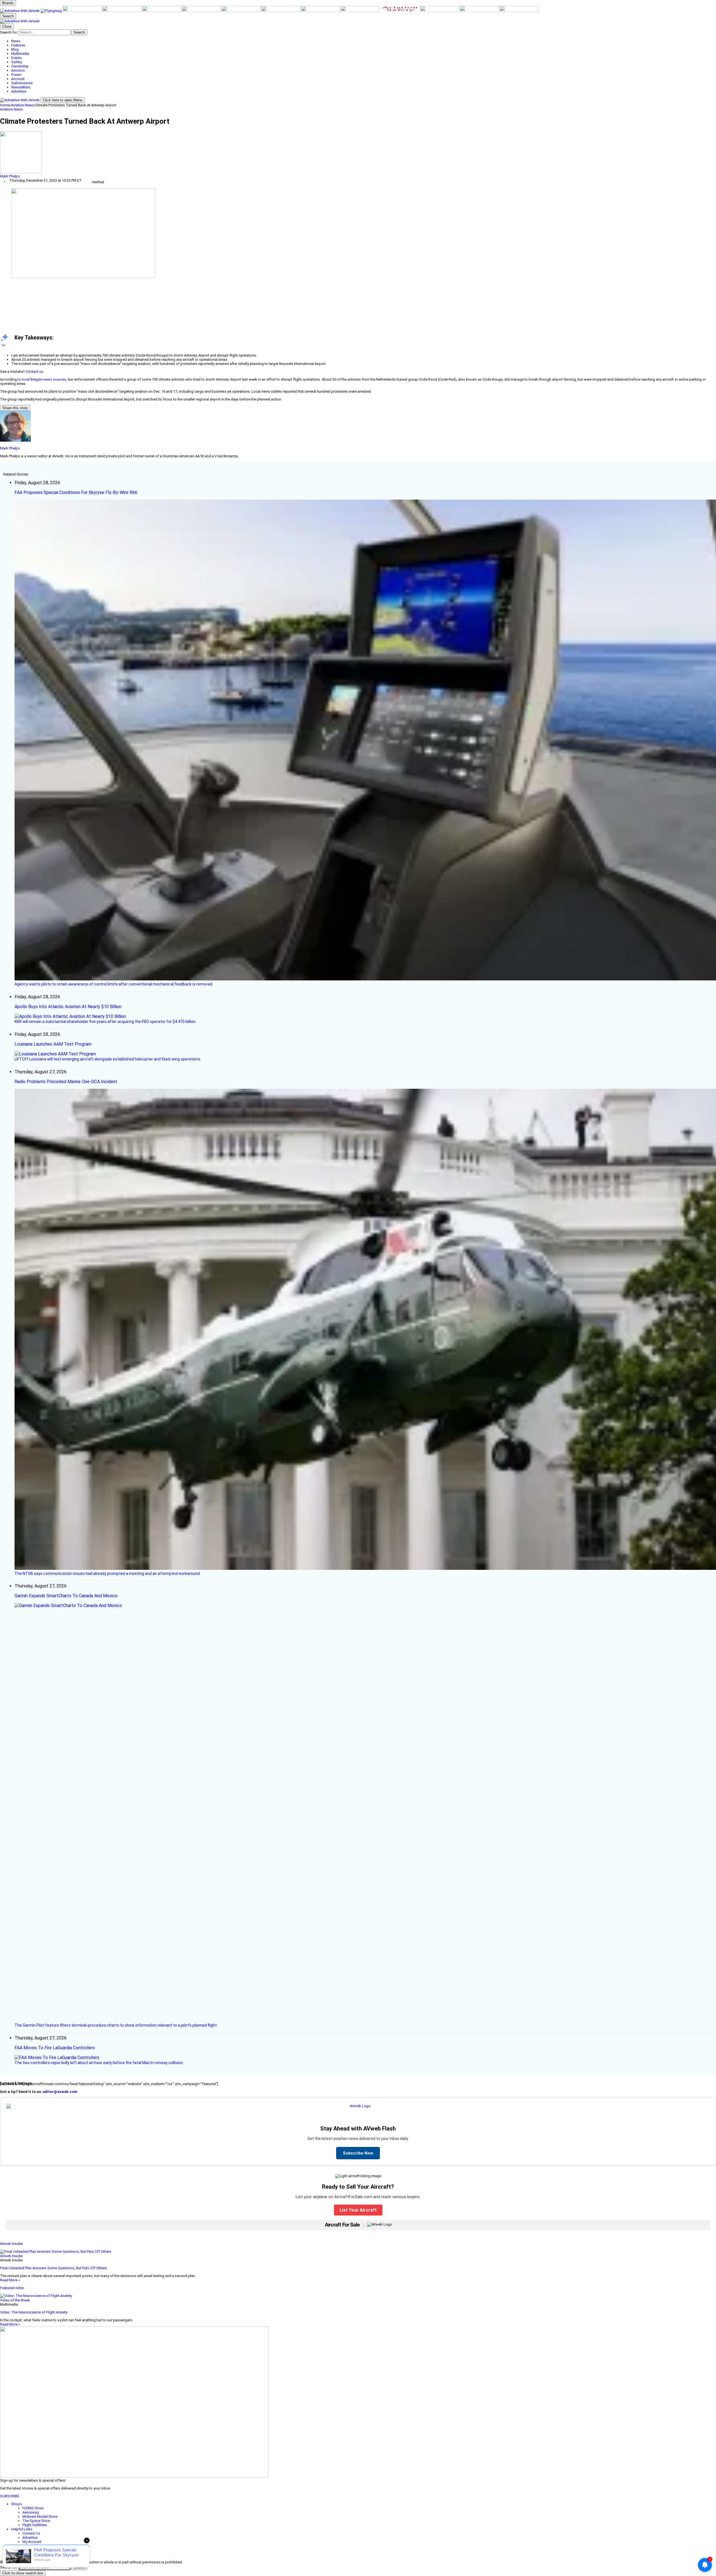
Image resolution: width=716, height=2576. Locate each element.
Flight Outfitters (35, 2525)
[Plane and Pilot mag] (241, 11)
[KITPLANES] (202, 11)
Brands (8, 3)
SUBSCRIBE (10, 2496)
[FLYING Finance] (440, 11)
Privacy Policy (33, 2550)
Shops (17, 2504)
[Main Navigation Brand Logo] (20, 21)
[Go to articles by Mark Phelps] (358, 153)
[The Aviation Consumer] (321, 11)
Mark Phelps (10, 176)
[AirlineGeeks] (83, 11)
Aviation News (23, 105)
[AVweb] (20, 11)
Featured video (12, 2288)
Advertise (30, 2538)
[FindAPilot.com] (480, 11)
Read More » (10, 2280)
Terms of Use (33, 2546)
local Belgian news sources (44, 379)
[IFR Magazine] (361, 11)
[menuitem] (364, 41)
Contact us (34, 372)
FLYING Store (33, 2508)
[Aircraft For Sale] (122, 11)
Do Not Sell (32, 2554)
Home (5, 105)
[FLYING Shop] (519, 11)
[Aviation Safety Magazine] (400, 11)
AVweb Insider (11, 2244)
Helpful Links (22, 2529)
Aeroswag (31, 2512)
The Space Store (36, 2521)
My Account (32, 2542)
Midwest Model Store (40, 2517)
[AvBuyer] (162, 11)
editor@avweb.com (60, 2092)
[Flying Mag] (52, 11)
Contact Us (31, 2533)
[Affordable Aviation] (281, 11)
